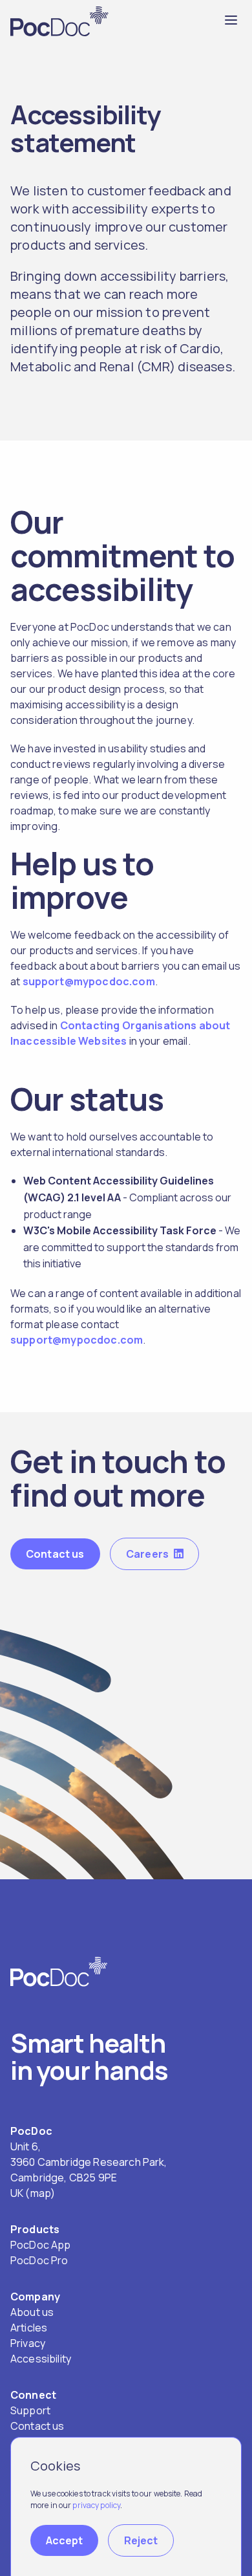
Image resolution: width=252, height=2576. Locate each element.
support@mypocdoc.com (89, 981)
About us (32, 2312)
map (40, 2193)
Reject (141, 2540)
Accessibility (41, 2359)
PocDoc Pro (39, 2260)
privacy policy (96, 2505)
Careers (147, 1554)
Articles (29, 2328)
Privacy (28, 2343)
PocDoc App (41, 2245)
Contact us (55, 1554)
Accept (64, 2540)
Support (30, 2410)
